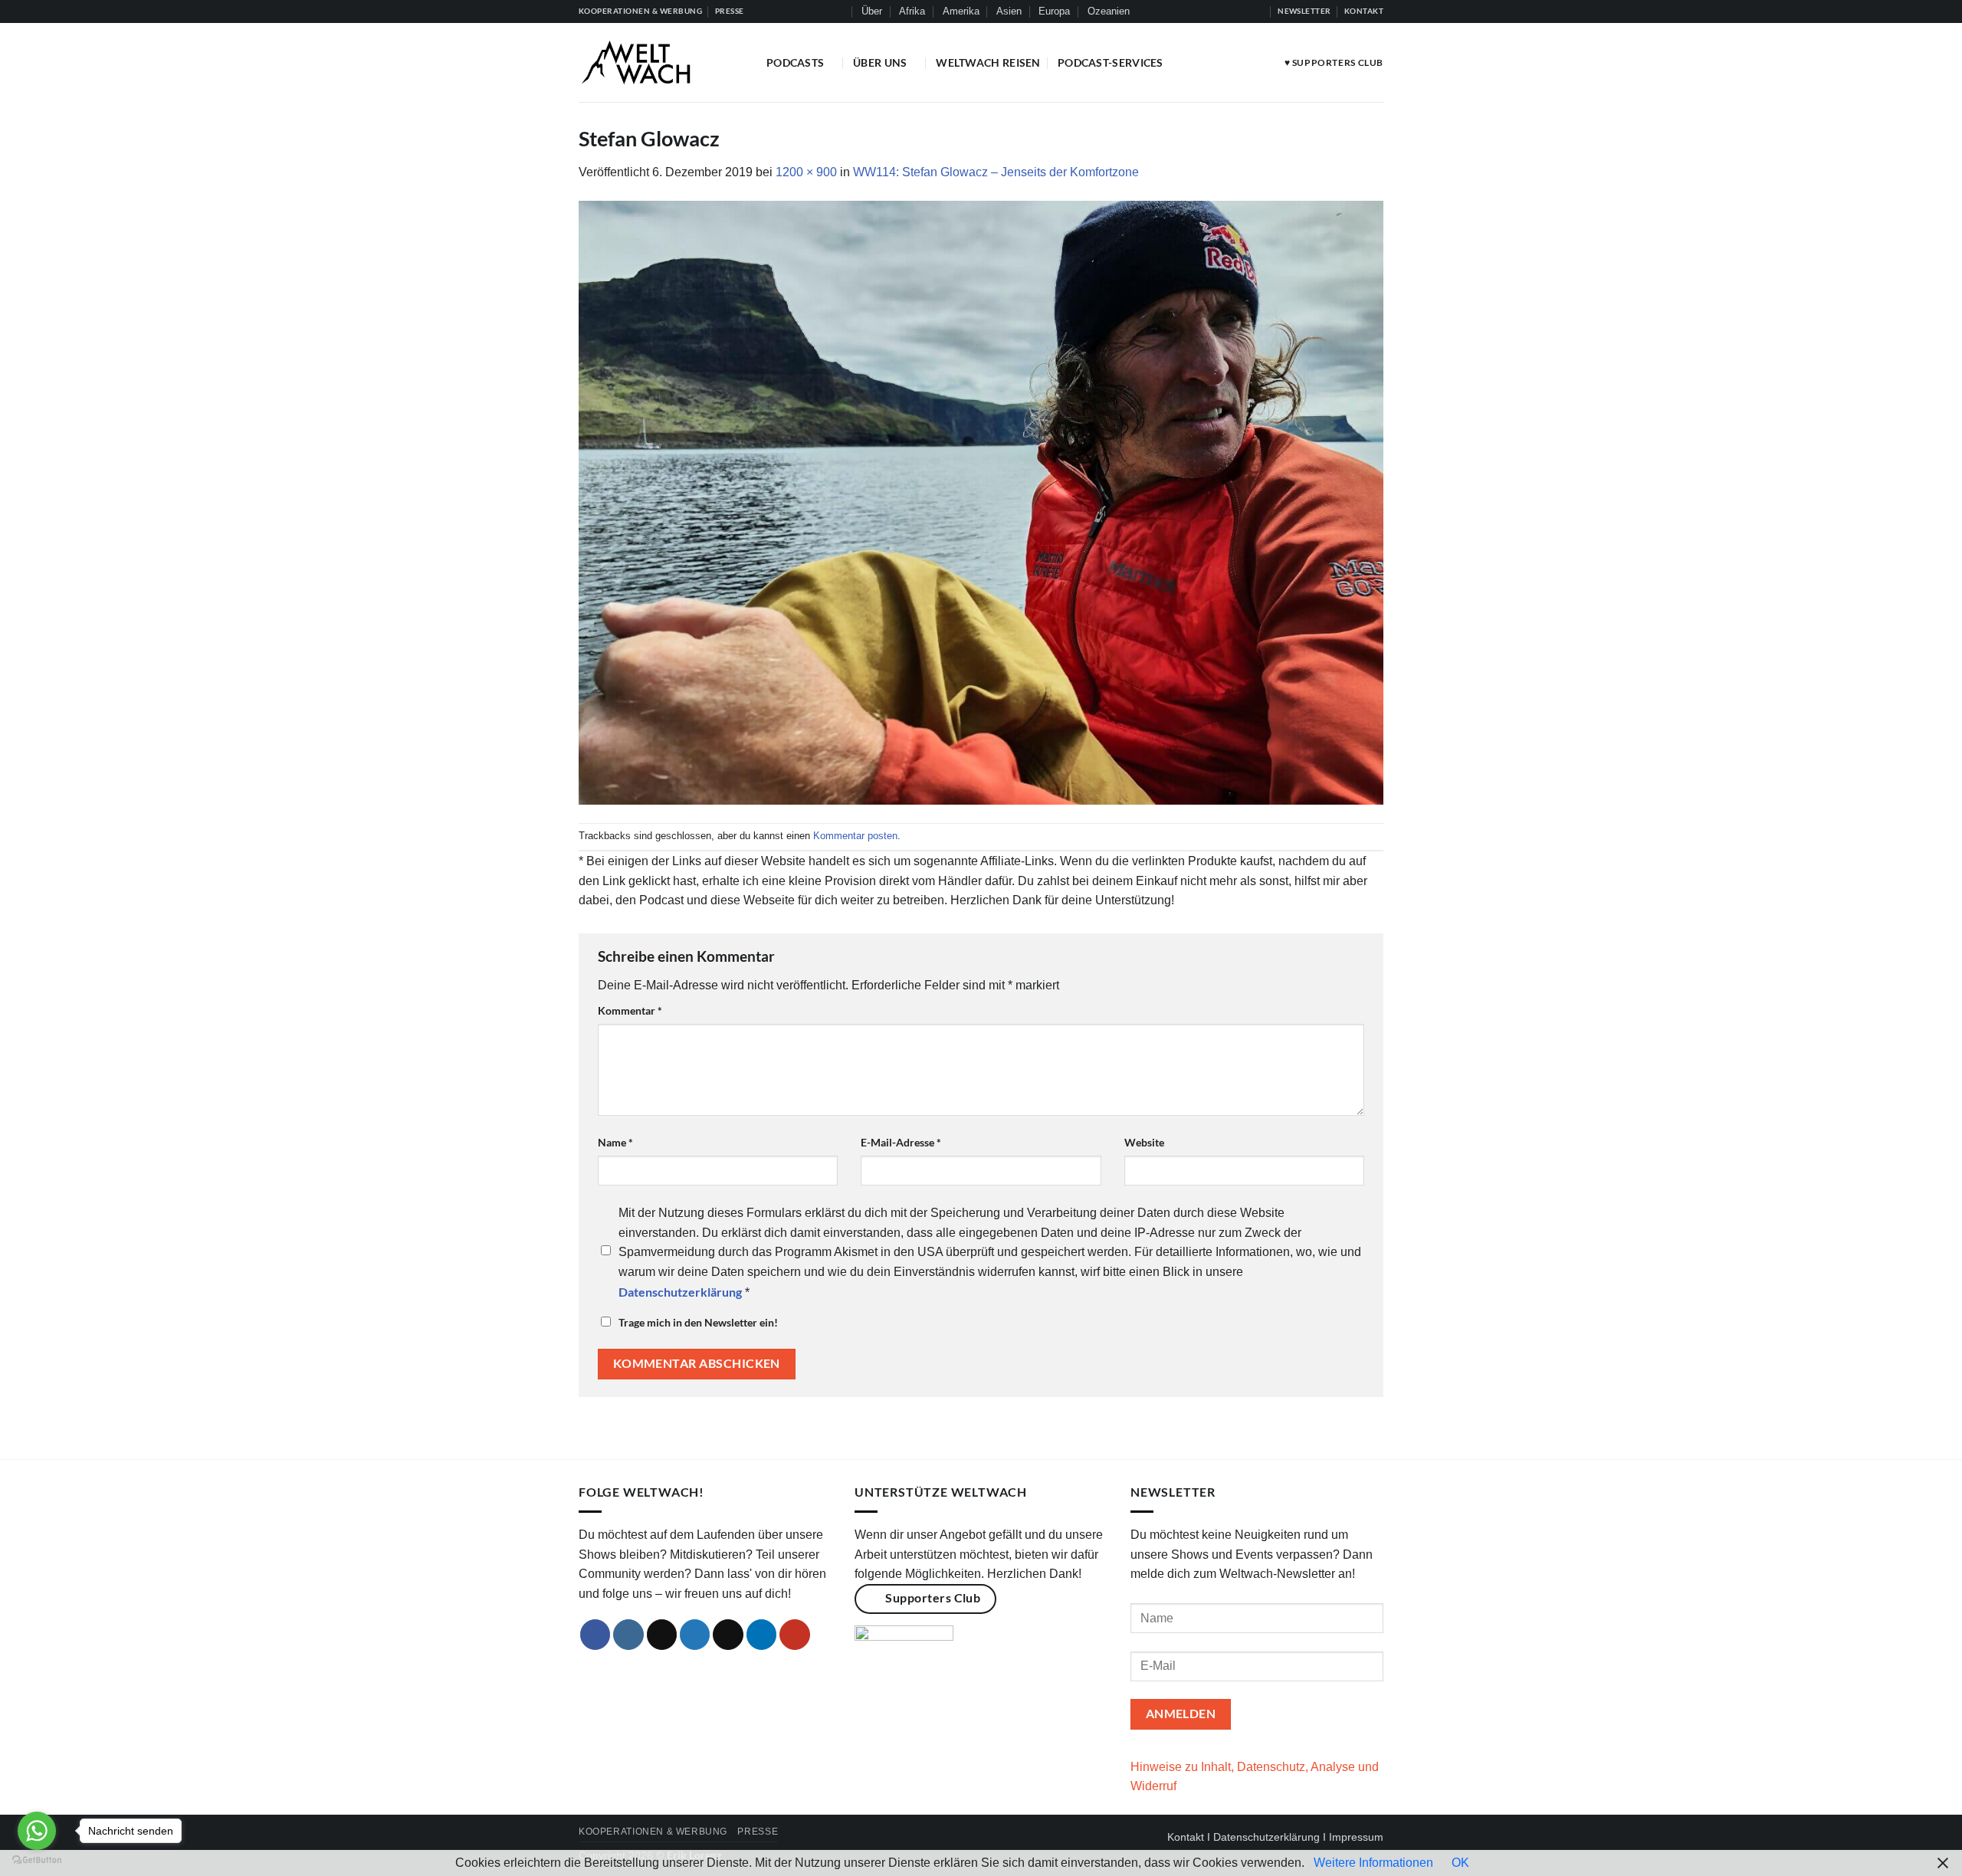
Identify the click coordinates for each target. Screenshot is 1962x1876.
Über (872, 11)
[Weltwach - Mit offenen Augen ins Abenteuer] (661, 62)
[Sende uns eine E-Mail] (728, 1635)
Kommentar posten (855, 836)
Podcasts (795, 62)
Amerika (961, 11)
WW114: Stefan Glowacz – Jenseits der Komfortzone (996, 172)
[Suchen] (838, 11)
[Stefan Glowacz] (981, 502)
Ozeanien (1109, 11)
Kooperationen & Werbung (653, 1832)
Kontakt (1186, 1837)
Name (615, 1142)
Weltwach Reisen (988, 62)
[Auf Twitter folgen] (1228, 11)
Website (1144, 1142)
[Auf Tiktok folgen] (1213, 11)
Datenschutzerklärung (1266, 1837)
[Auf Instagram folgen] (1199, 11)
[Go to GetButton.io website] (37, 1860)
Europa (1054, 11)
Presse (758, 1832)
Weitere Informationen (1373, 1863)
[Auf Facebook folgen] (1184, 11)
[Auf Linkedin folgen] (1242, 11)
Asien (1009, 11)
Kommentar (630, 1010)
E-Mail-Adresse (901, 1142)
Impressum (1356, 1837)
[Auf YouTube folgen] (1258, 11)
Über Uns (880, 62)
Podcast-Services (1111, 62)
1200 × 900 (806, 172)
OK (1460, 1863)
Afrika (912, 11)
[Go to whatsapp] (37, 1831)
